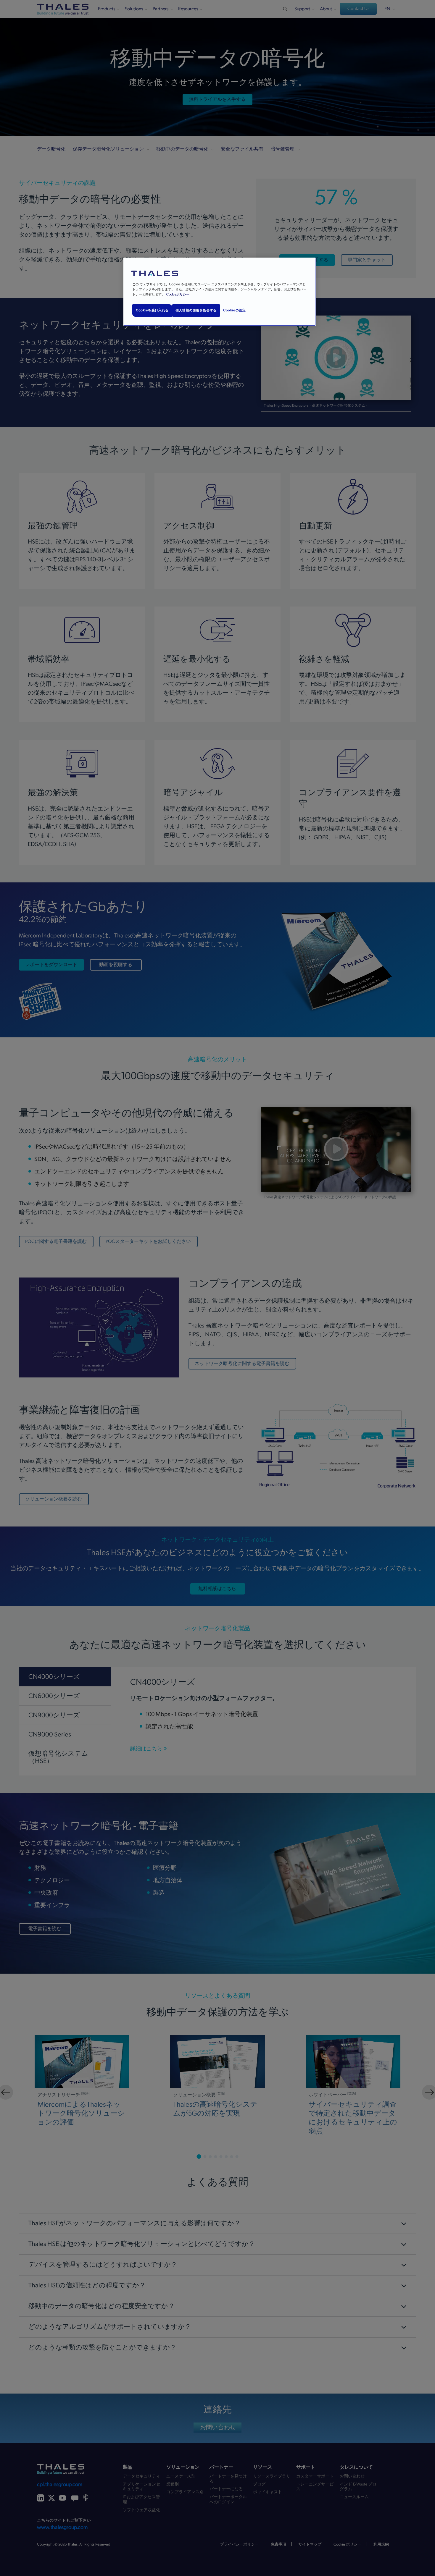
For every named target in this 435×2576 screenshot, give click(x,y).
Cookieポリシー (178, 294)
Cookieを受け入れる (152, 310)
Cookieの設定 (234, 310)
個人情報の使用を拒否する (196, 310)
